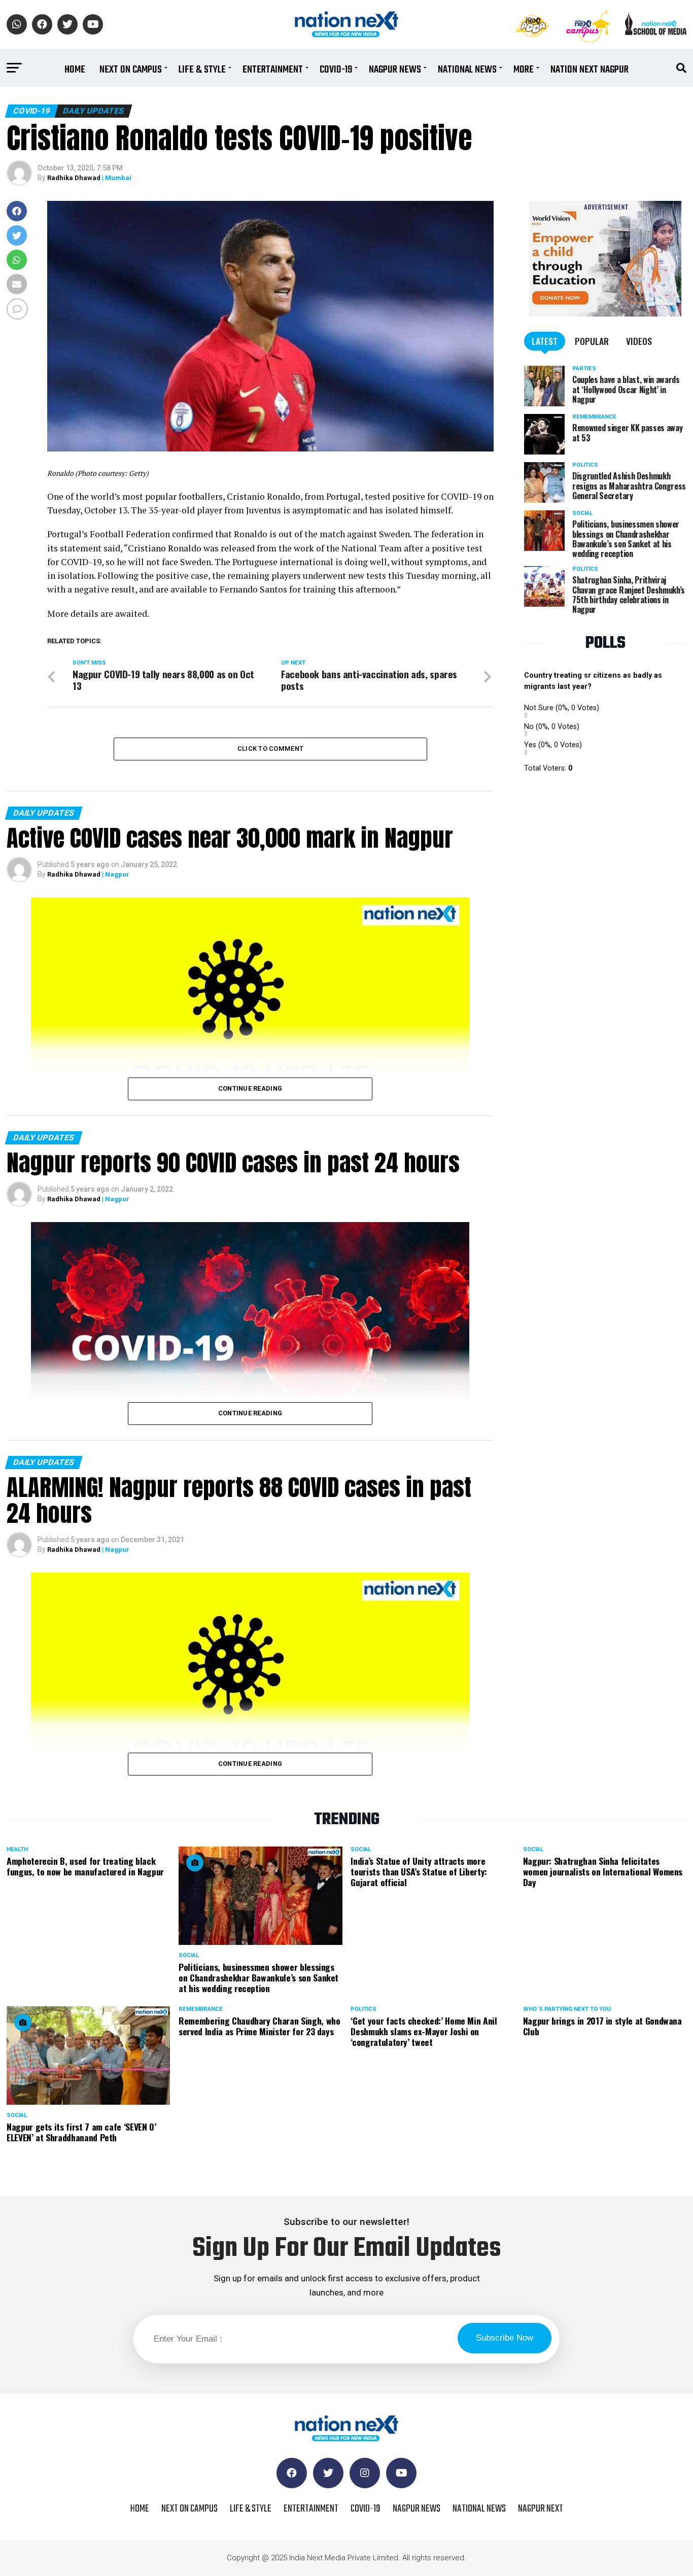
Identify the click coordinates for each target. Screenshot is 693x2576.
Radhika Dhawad (74, 178)
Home (75, 70)
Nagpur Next (541, 2509)
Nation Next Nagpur (590, 70)
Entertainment (273, 70)
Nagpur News (395, 70)
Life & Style (202, 70)
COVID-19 (336, 70)
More (524, 70)
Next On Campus (131, 70)
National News (467, 70)
